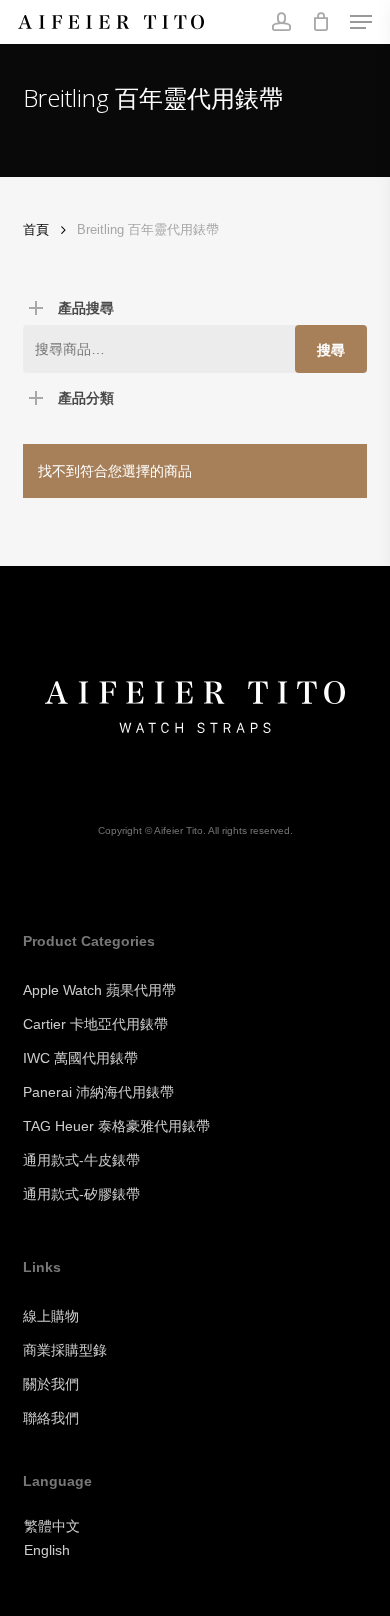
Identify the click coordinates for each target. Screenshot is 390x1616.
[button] (361, 22)
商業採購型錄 (65, 1350)
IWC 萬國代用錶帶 (80, 1058)
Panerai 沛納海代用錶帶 (98, 1092)
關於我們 (51, 1384)
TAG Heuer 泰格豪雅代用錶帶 (116, 1126)
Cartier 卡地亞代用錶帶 (95, 1024)
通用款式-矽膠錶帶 (81, 1194)
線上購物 (51, 1316)
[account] (280, 22)
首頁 (36, 229)
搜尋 (331, 349)
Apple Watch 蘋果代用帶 (99, 990)
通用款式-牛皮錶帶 (81, 1160)
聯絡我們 (51, 1418)
